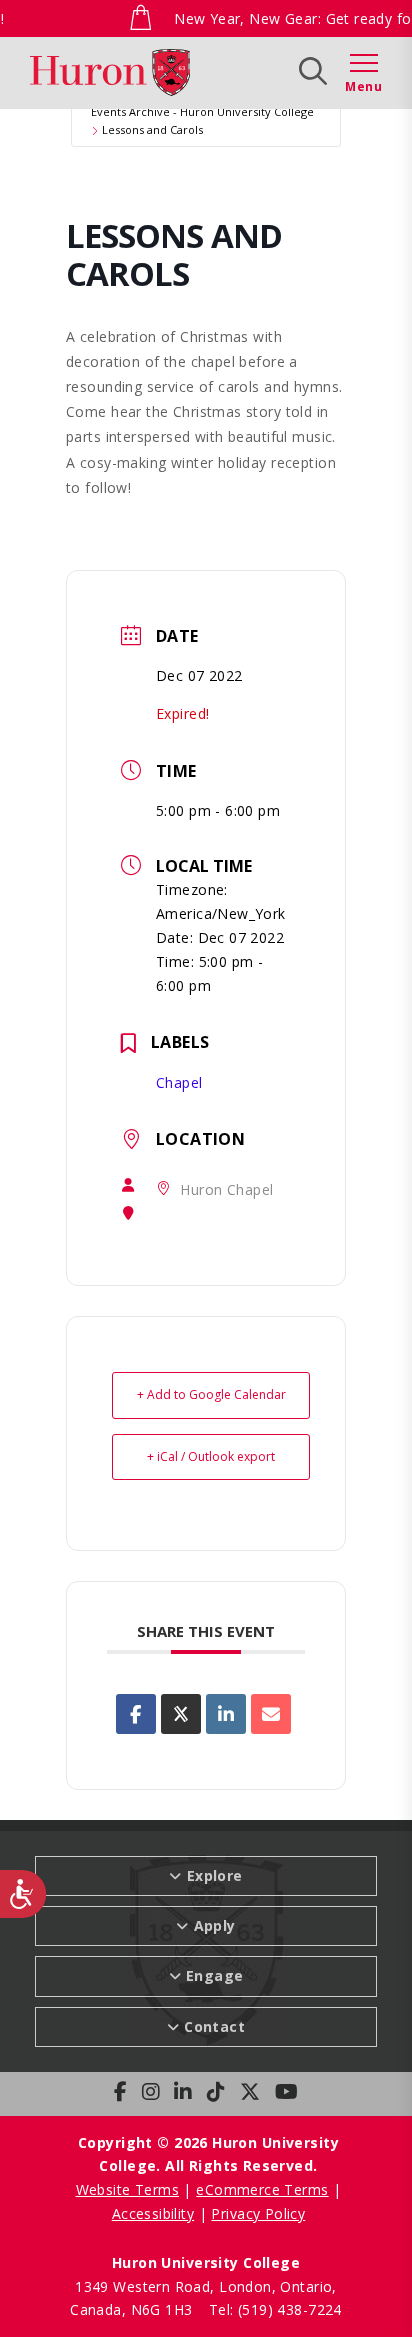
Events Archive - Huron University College (202, 111)
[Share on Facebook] (136, 1714)
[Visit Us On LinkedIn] (183, 2092)
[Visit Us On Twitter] (250, 2092)
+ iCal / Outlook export (211, 1456)
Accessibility (153, 2213)
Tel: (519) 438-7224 (275, 2309)
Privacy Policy (258, 2213)
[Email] (271, 1714)
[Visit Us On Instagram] (151, 2092)
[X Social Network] (181, 1714)
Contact (214, 2026)
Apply (219, 70)
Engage (215, 1975)
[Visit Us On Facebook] (120, 2092)
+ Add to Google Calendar (211, 1394)
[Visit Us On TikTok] (216, 2092)
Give (293, 70)
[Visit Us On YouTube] (286, 2092)
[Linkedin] (226, 1714)
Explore (132, 70)
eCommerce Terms (262, 2189)
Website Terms (127, 2189)
